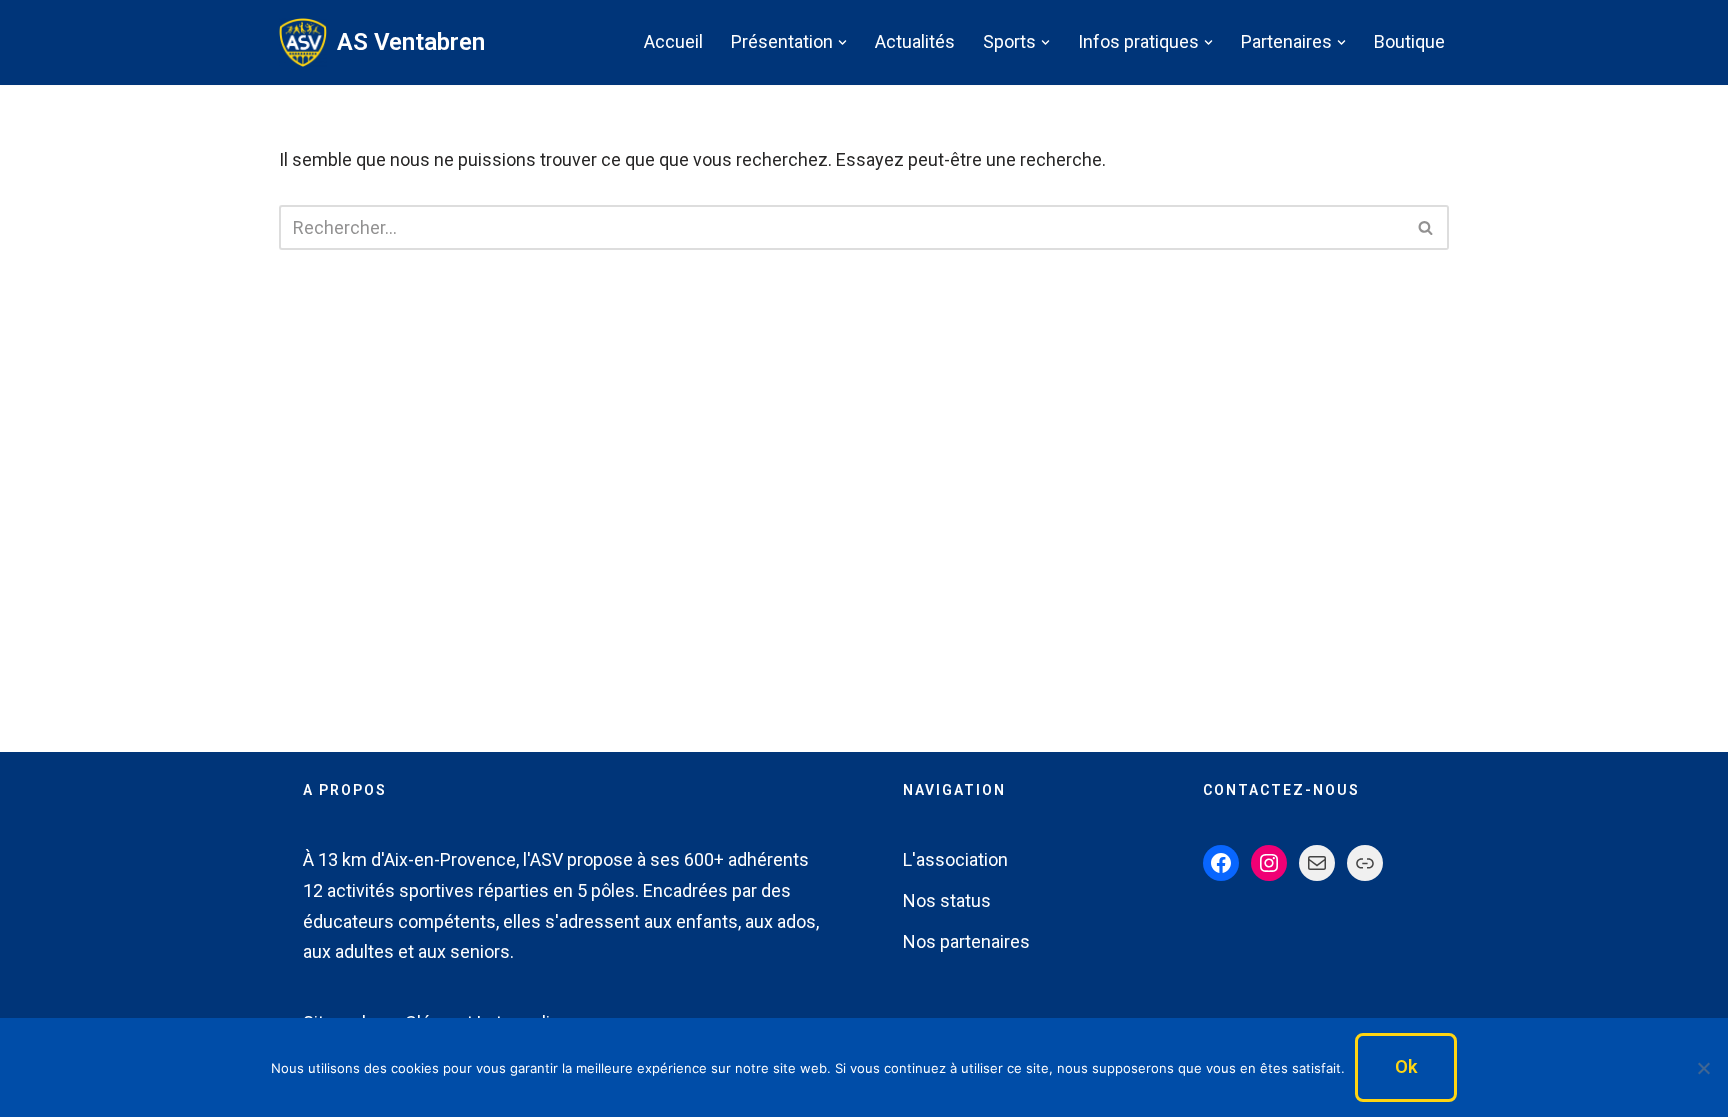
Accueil (673, 41)
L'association (955, 859)
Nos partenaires (966, 941)
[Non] (1703, 1068)
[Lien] (1365, 863)
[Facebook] (1221, 863)
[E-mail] (1317, 863)
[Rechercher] (1426, 227)
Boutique (1409, 41)
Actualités (915, 41)
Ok (1406, 1066)
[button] (842, 42)
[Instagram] (1269, 863)
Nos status (947, 900)
